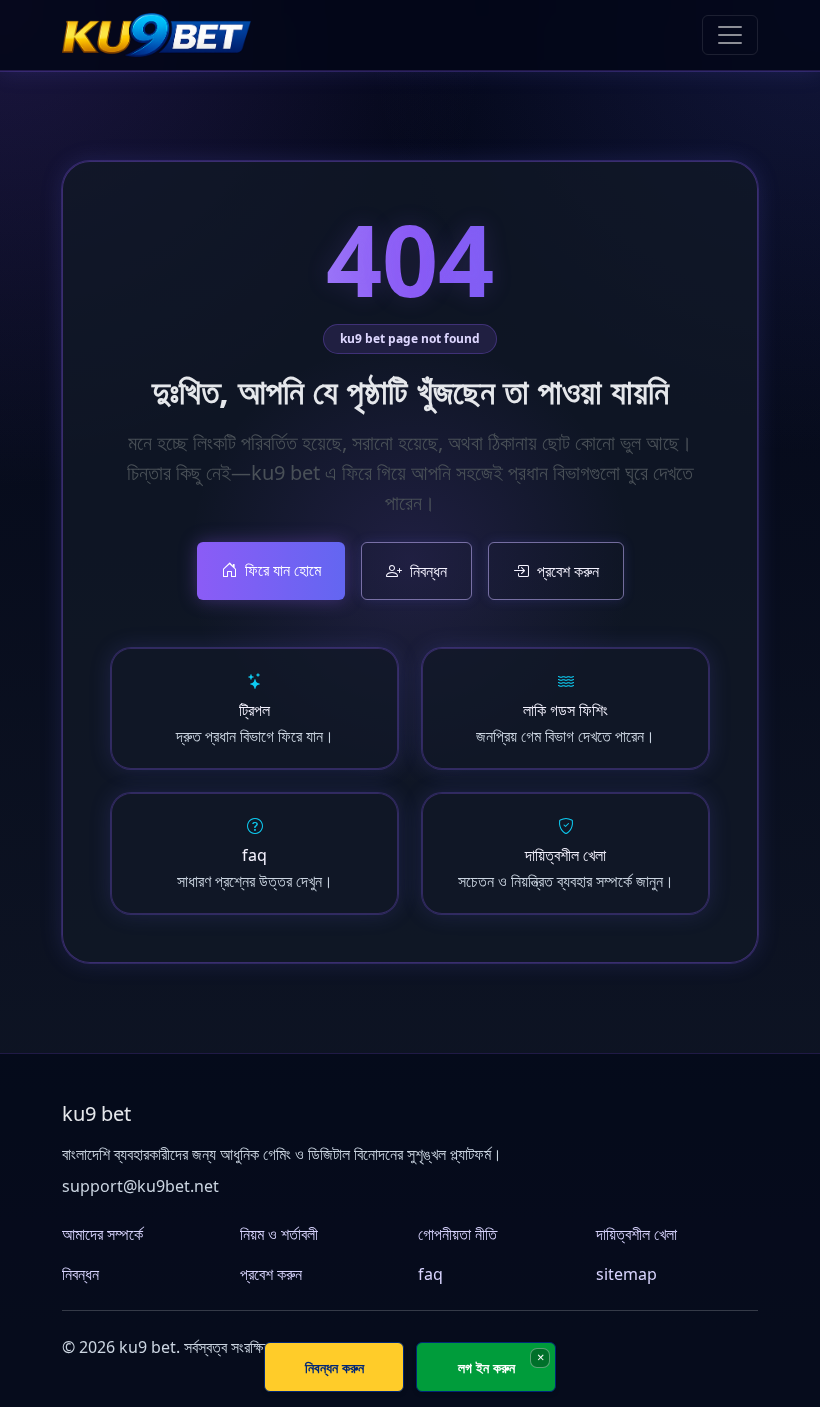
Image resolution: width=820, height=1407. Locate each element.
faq (430, 1274)
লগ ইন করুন (486, 1367)
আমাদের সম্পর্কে (102, 1234)
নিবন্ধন (428, 571)
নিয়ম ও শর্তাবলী (279, 1234)
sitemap (626, 1274)
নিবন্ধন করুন (334, 1367)
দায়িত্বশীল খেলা (636, 1234)
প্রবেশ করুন (568, 571)
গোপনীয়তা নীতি (457, 1234)
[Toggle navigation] (730, 35)
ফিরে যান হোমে (283, 570)
